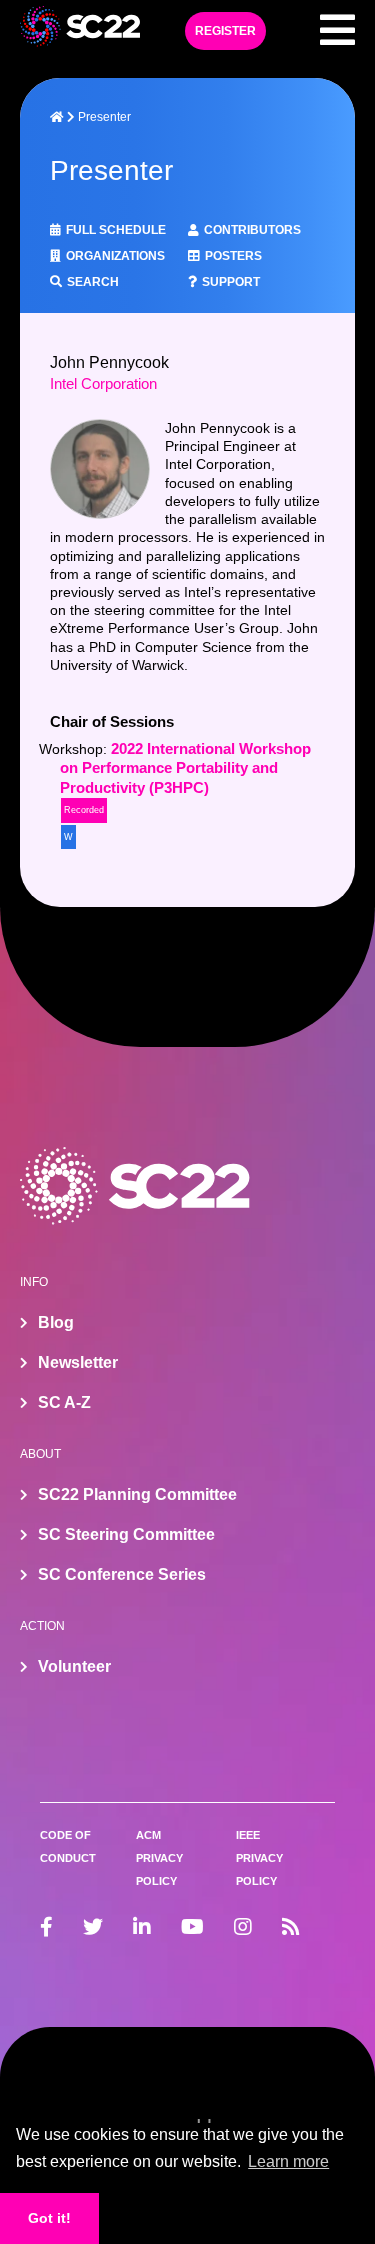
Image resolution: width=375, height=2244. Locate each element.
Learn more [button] (288, 2161)
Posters (233, 256)
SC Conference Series (122, 1574)
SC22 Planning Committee (137, 1494)
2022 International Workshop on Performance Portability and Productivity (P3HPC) (185, 768)
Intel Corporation (103, 384)
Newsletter (78, 1362)
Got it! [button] (49, 2218)
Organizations (115, 256)
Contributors (252, 230)
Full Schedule (116, 230)
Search (93, 282)
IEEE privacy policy (259, 1858)
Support (231, 282)
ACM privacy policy (159, 1858)
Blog (56, 1322)
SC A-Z (64, 1402)
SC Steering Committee (126, 1534)
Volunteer (74, 1666)
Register (225, 31)
